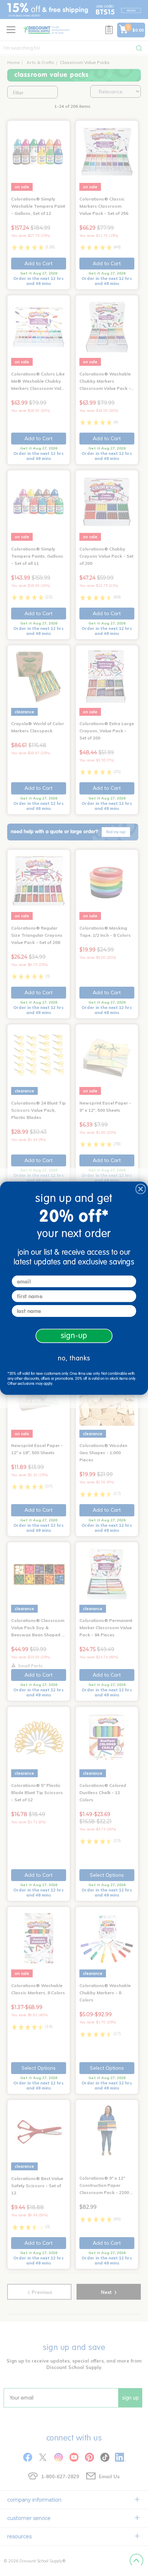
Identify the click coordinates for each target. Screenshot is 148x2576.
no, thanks (74, 1358)
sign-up (74, 1336)
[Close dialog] (141, 1189)
